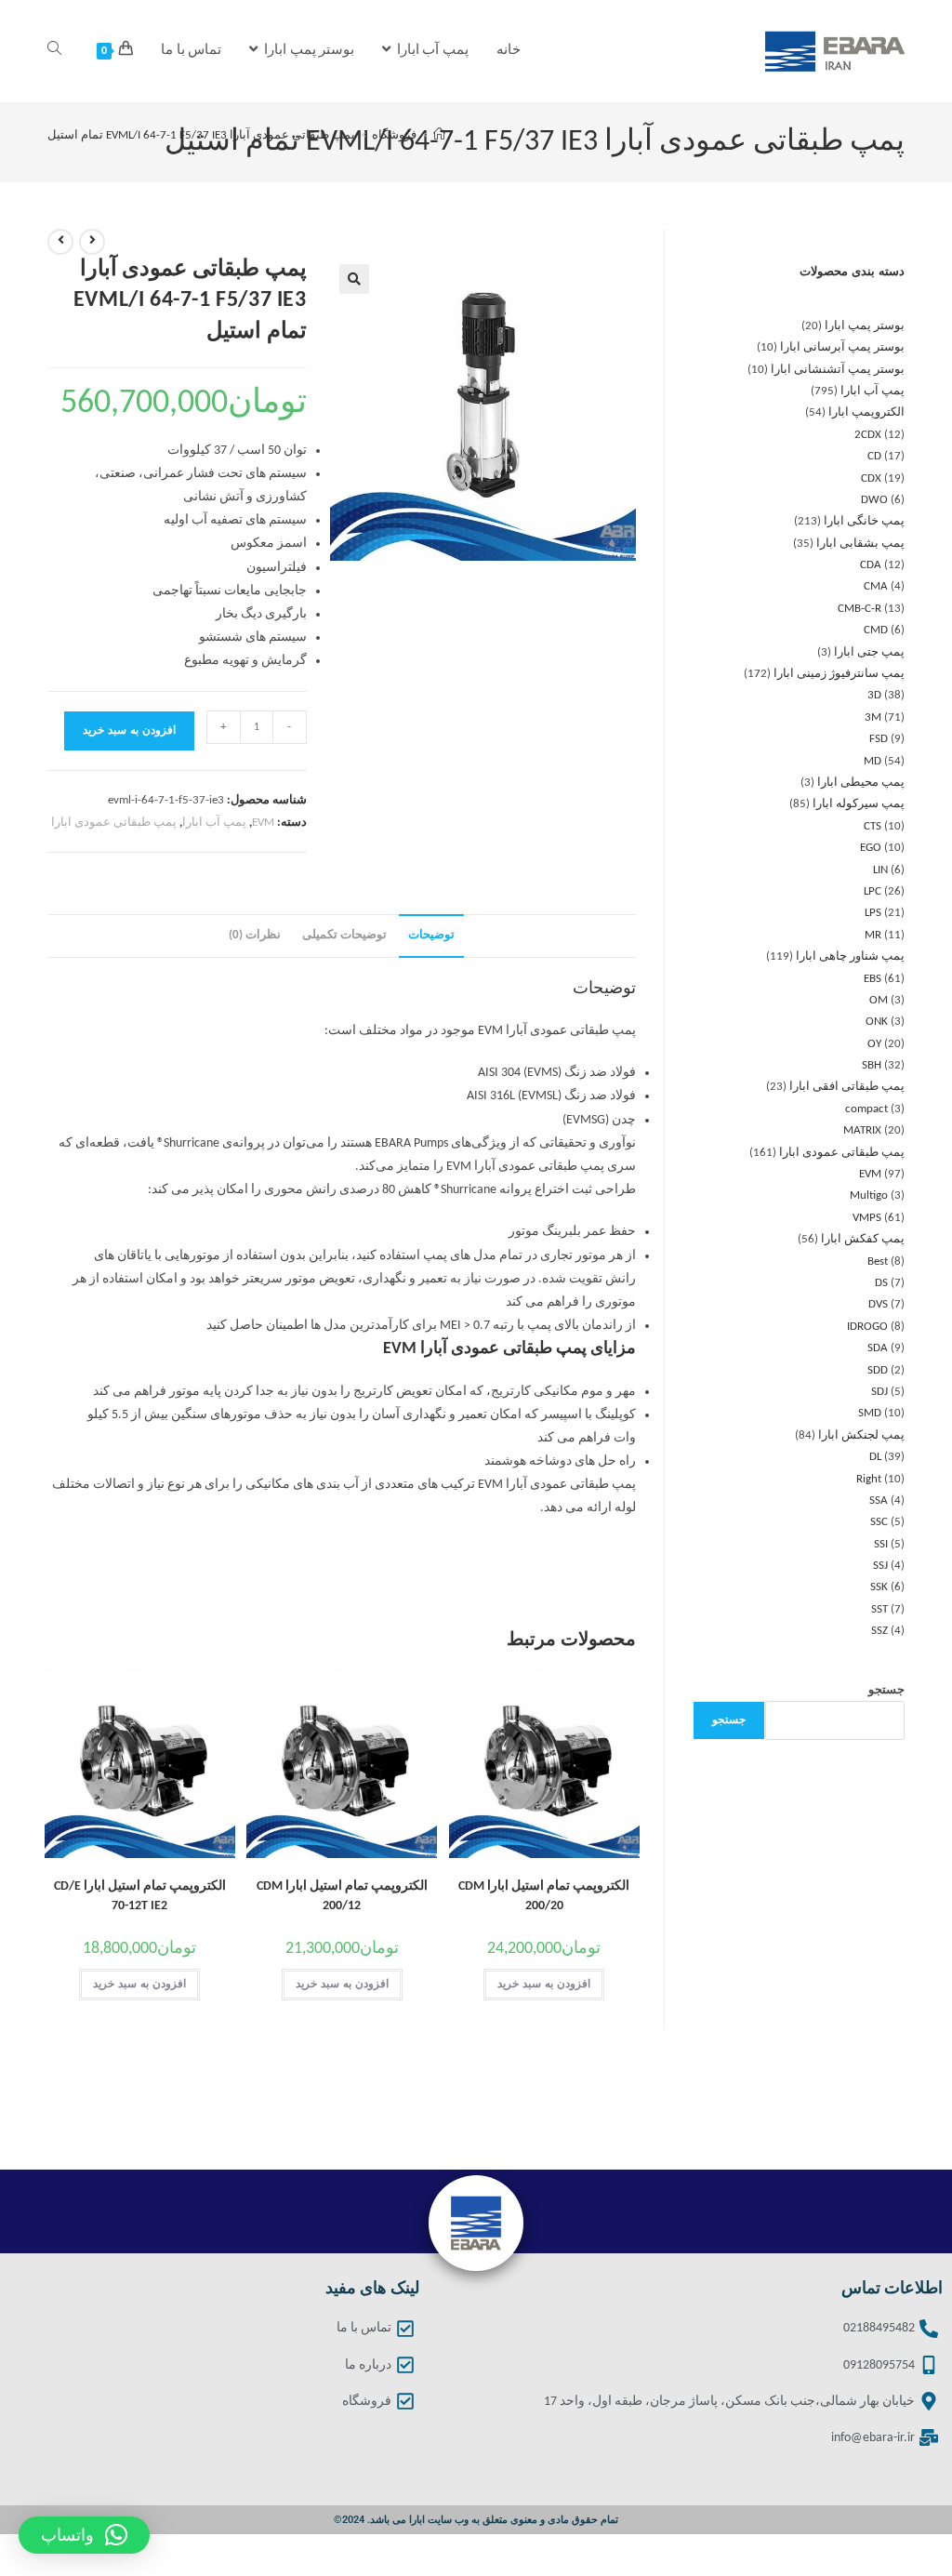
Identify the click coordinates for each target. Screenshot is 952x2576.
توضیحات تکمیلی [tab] (344, 936)
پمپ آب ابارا (214, 823)
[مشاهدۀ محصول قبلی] (92, 242)
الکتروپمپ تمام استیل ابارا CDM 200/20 (544, 1896)
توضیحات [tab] (431, 936)
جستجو (886, 1690)
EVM (263, 823)
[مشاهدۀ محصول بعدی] (60, 242)
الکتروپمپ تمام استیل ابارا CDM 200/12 (342, 1896)
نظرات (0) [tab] (255, 936)
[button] (354, 279)
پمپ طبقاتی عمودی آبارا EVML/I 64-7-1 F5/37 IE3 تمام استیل (201, 135)
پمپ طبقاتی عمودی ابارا (114, 823)
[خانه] (439, 135)
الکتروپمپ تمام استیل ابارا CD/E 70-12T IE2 (140, 1896)
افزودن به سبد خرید (129, 731)
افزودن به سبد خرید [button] (544, 1985)
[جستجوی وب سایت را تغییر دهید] (54, 51)
